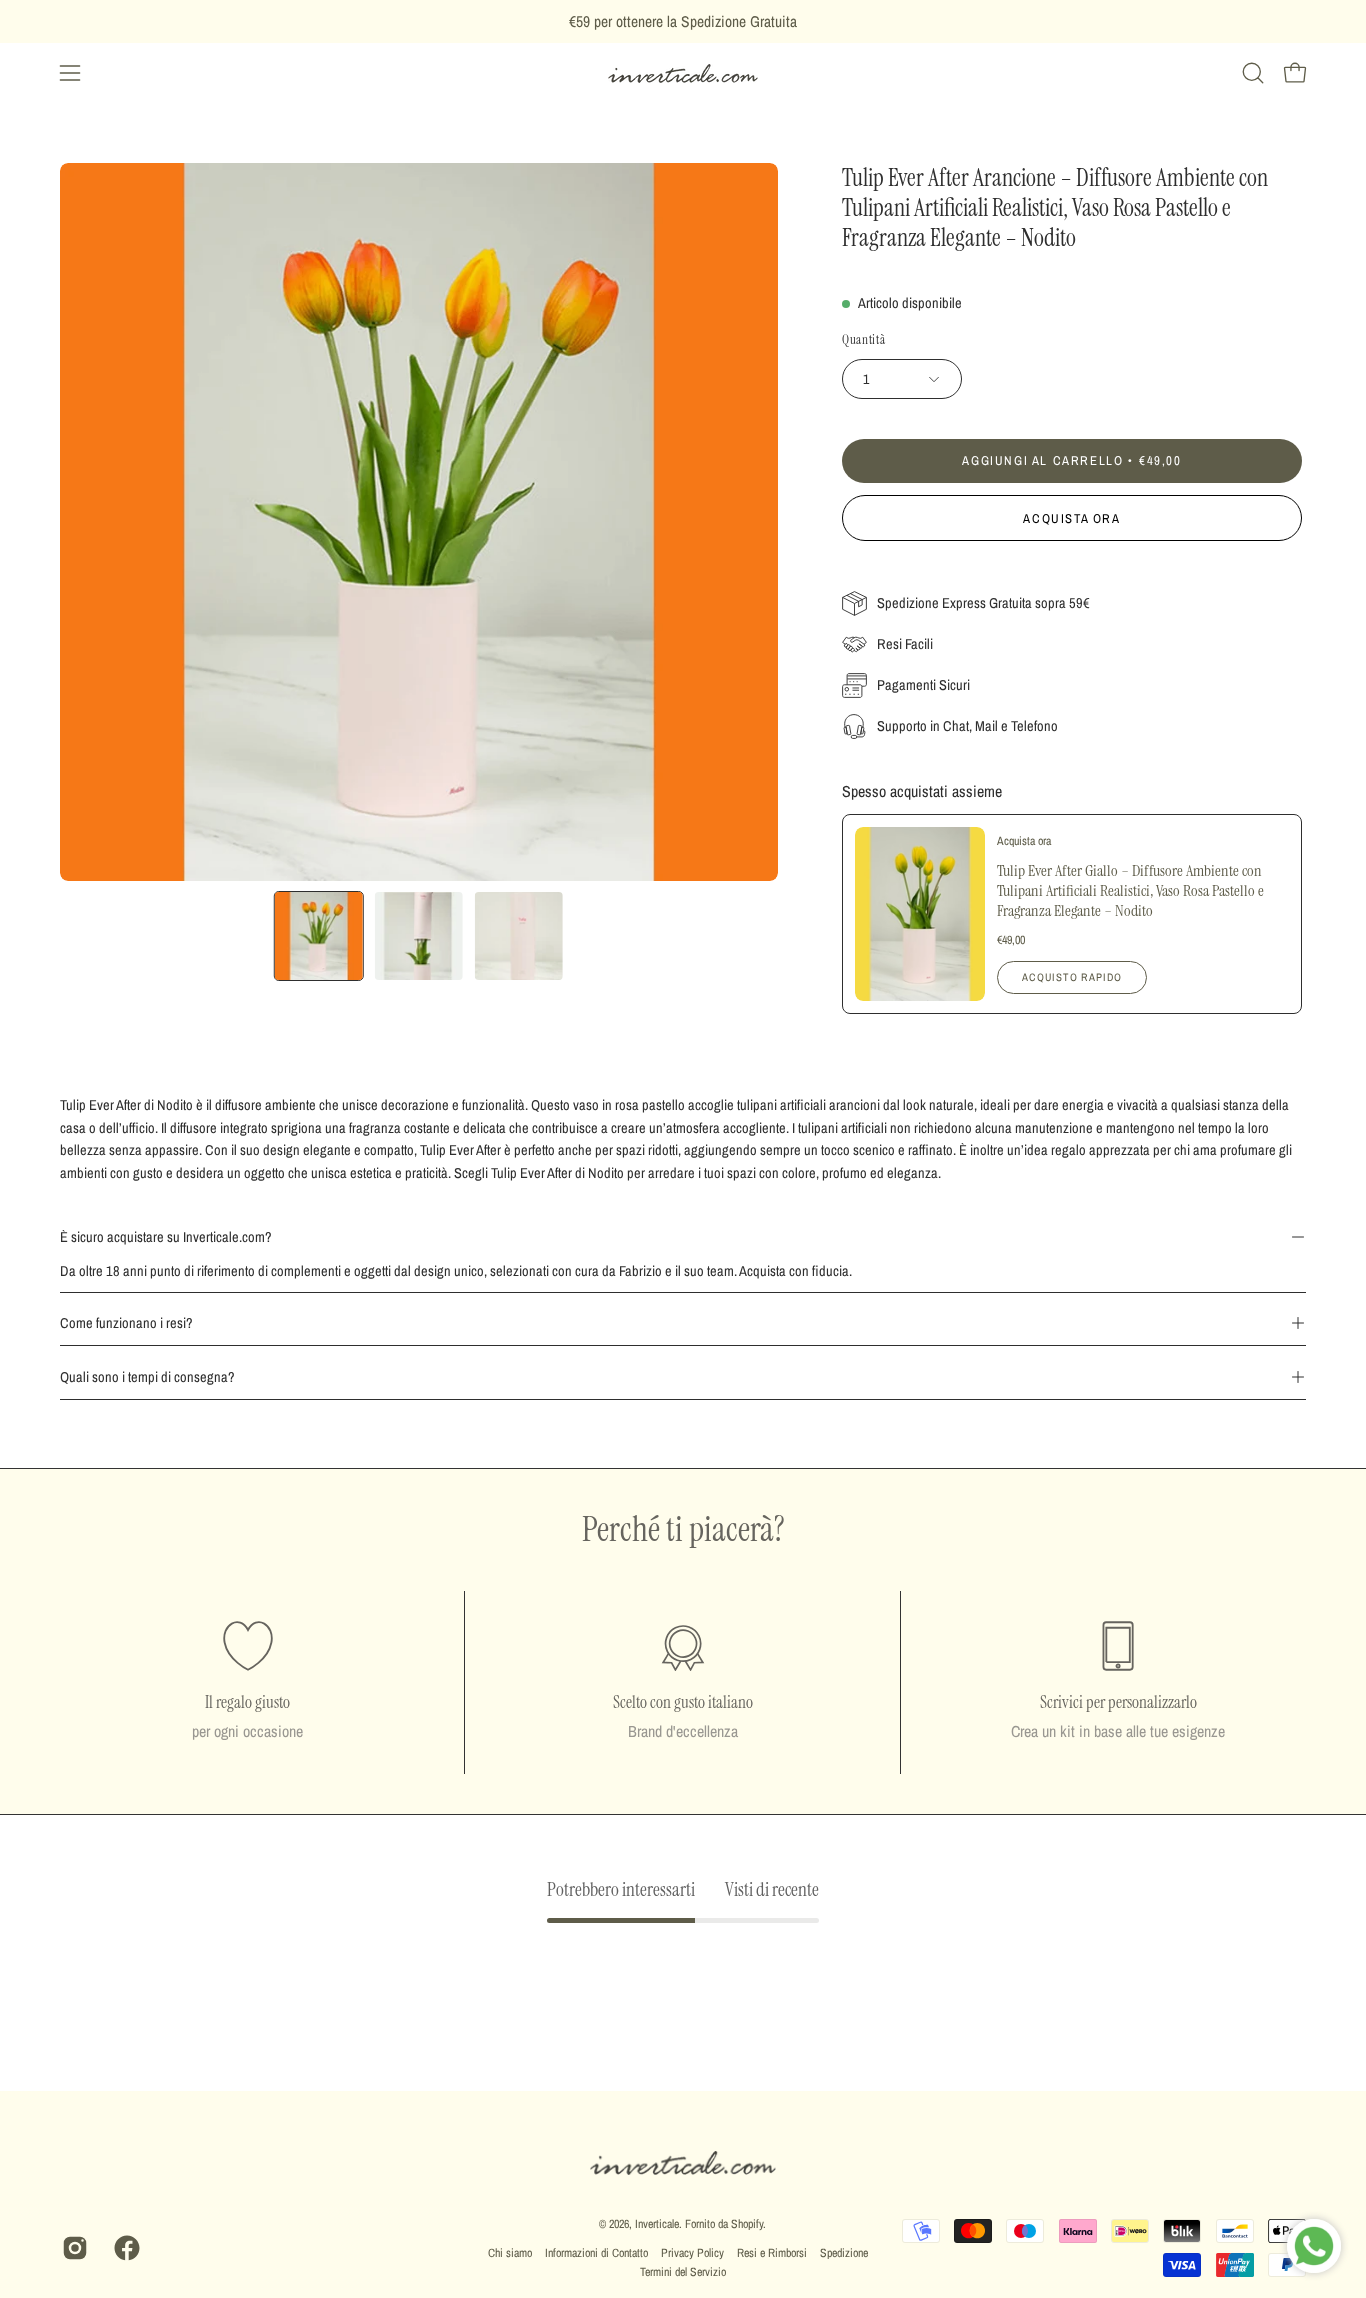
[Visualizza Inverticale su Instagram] (73, 2248)
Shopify (747, 2224)
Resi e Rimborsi (772, 2253)
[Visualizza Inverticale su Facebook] (125, 2248)
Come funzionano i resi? (126, 1322)
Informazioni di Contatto (596, 2253)
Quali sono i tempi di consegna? (147, 1376)
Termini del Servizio (683, 2272)
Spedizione (844, 2253)
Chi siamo (510, 2253)
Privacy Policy (692, 2253)
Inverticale (657, 2224)
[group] (683, 21)
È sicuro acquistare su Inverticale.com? (166, 1236)
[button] (1253, 73)
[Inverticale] (683, 73)
